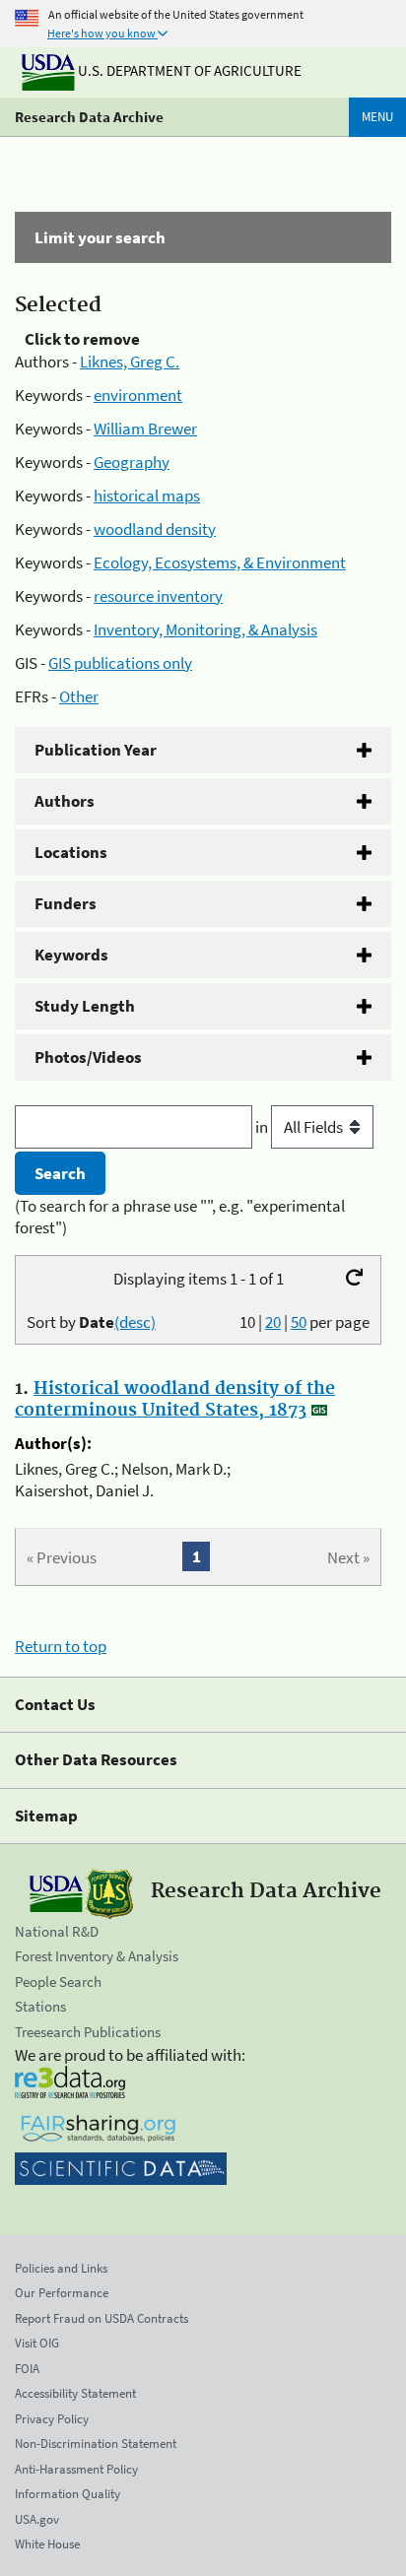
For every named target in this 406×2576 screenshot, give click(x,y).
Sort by (91, 1322)
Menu (377, 117)
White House (47, 2544)
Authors (65, 801)
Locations (71, 852)
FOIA (27, 2369)
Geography (132, 462)
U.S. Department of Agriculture (188, 70)
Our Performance (62, 2293)
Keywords (71, 955)
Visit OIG (37, 2343)
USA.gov (37, 2519)
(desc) (135, 1322)
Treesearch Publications (88, 2032)
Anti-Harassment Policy (76, 2469)
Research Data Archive (89, 117)
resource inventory (158, 596)
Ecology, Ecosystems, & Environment (220, 562)
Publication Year (96, 750)
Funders (66, 903)
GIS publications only (120, 663)
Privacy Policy (52, 2419)
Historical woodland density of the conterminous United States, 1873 (175, 1400)
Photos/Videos (88, 1057)
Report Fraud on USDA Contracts (101, 2318)
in (263, 1127)
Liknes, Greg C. (130, 362)
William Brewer (145, 429)
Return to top (61, 1646)
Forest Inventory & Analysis (97, 1956)
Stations (40, 2006)
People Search (58, 1982)
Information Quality (68, 2494)
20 (273, 1322)
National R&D (57, 1931)
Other (79, 696)
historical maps (147, 495)
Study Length (85, 1006)
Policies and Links (61, 2268)
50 (299, 1322)
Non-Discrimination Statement (96, 2444)
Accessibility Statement (75, 2393)
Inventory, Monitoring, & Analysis (205, 629)
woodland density (155, 529)
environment (138, 395)
